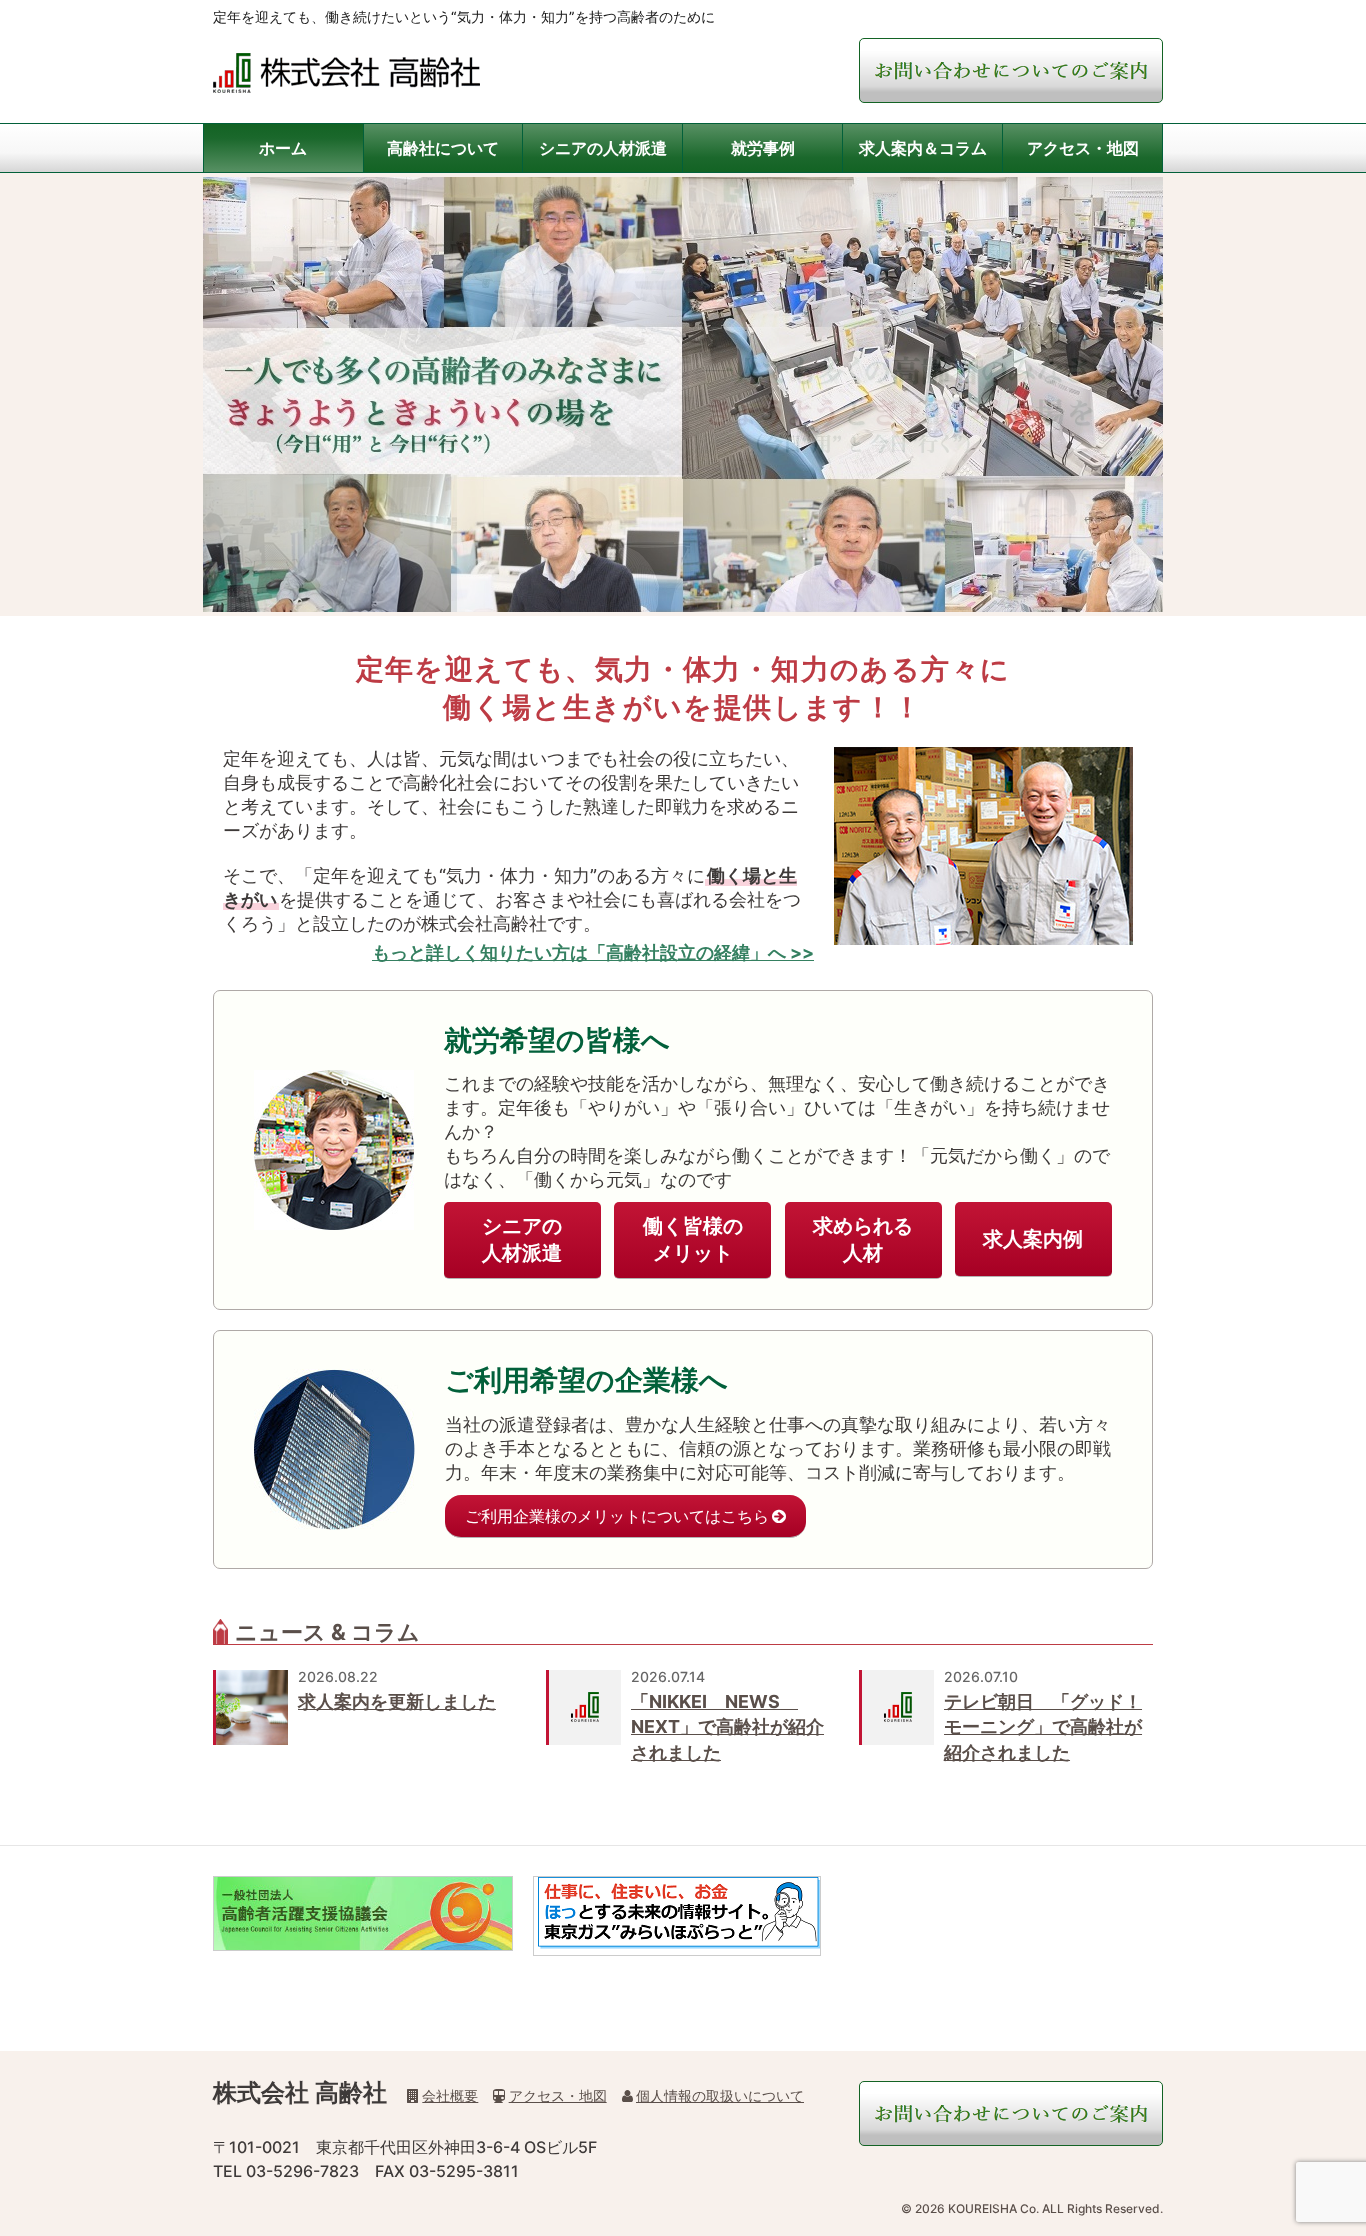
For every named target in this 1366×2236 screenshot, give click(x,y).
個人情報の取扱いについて (720, 2095)
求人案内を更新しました (397, 1701)
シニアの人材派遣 (603, 148)
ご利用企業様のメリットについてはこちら (617, 1516)
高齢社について (443, 148)
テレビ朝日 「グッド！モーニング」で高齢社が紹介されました (1043, 1726)
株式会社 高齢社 (300, 2092)
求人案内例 (1033, 1239)
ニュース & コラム (327, 1632)
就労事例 (763, 148)
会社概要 (450, 2095)
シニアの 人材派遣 (522, 1239)
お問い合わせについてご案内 (1011, 70)
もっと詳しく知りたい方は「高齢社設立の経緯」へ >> (593, 952)
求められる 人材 (863, 1239)
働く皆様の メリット (693, 1239)
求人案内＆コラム (923, 148)
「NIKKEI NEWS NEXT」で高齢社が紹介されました (727, 1726)
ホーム (283, 148)
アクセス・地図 (1083, 148)
